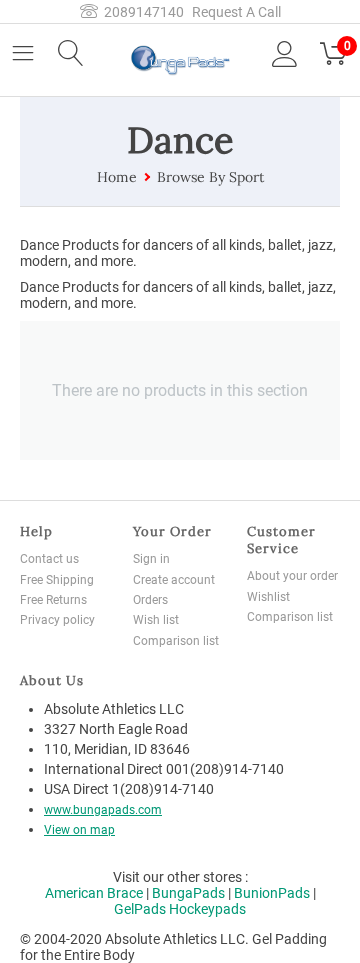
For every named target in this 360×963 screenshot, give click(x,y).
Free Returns (53, 600)
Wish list (156, 620)
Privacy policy (57, 620)
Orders (150, 600)
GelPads (140, 909)
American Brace (94, 893)
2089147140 (141, 12)
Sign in (151, 559)
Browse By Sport (210, 177)
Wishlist (268, 597)
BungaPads (188, 893)
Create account (174, 580)
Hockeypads (207, 909)
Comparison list (176, 641)
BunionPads (272, 893)
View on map (79, 830)
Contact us (49, 559)
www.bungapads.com (103, 810)
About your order (292, 576)
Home (117, 177)
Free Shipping (57, 580)
